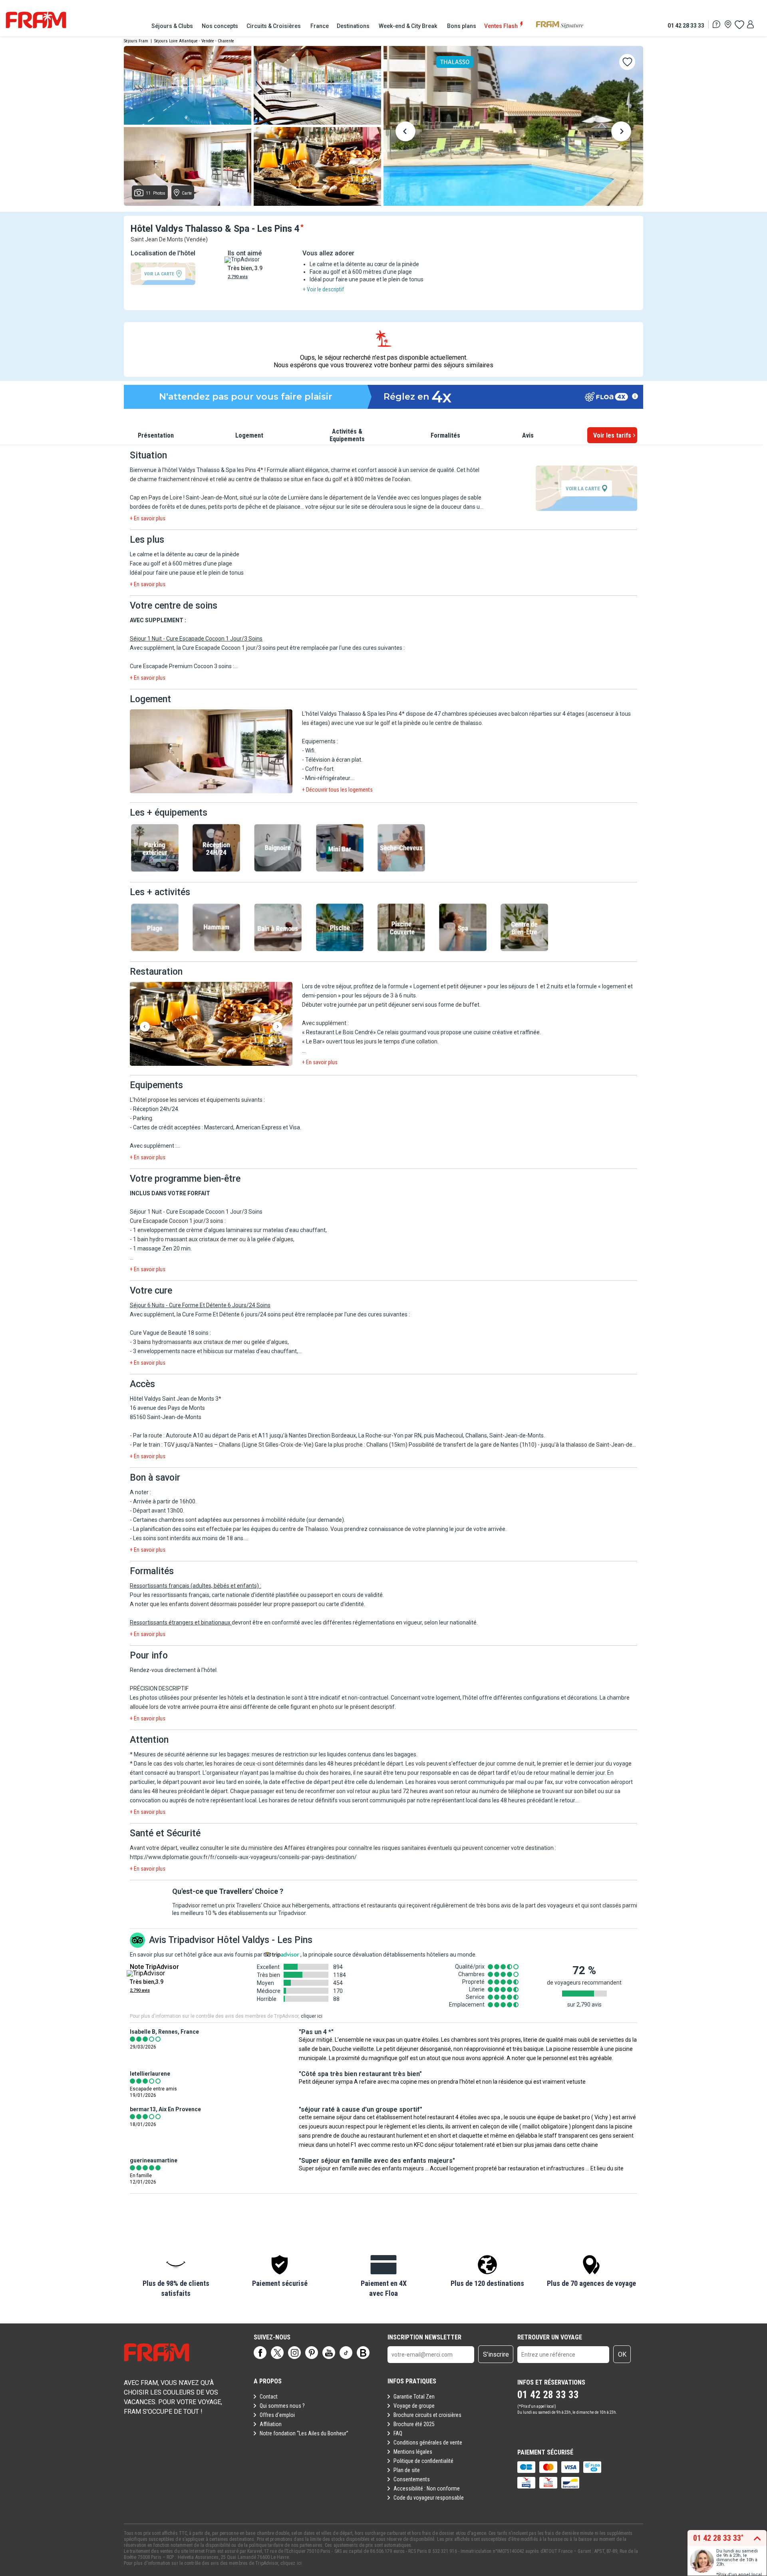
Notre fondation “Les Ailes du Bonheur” (304, 2433)
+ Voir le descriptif (323, 289)
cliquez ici (291, 2563)
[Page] (260, 2353)
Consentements (412, 2479)
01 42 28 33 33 (686, 25)
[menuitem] (173, 26)
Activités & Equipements (347, 435)
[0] (739, 24)
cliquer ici (312, 2016)
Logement (249, 435)
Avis (528, 435)
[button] (211, 752)
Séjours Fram (136, 41)
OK (622, 2354)
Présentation (156, 435)
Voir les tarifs (612, 435)
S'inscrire (496, 2354)
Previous (405, 133)
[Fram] (36, 20)
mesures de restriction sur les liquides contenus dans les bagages (334, 1754)
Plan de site (407, 2470)
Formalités (445, 435)
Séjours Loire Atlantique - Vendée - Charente (194, 41)
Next (621, 133)
